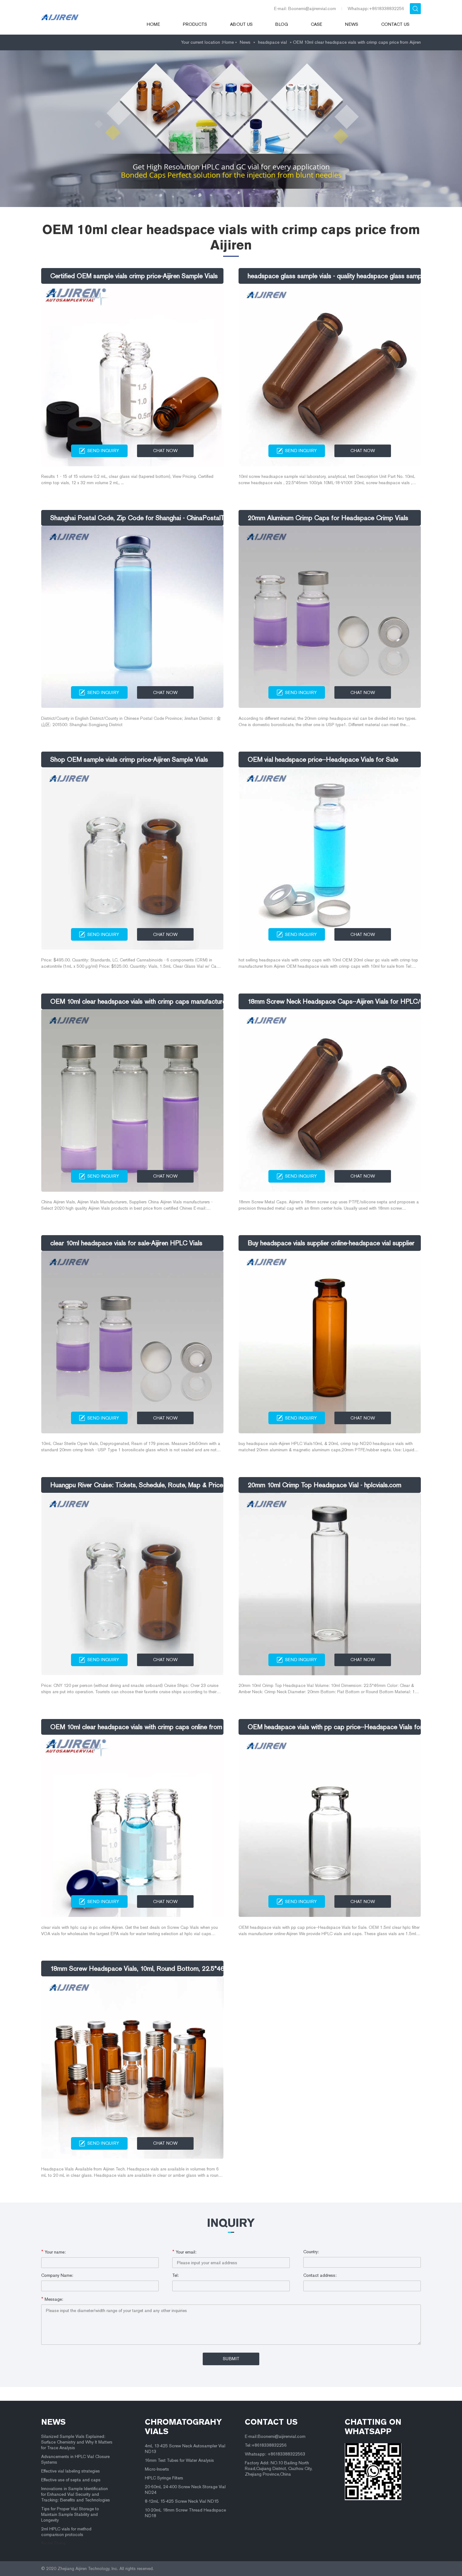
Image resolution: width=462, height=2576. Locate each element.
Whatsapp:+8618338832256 (376, 9)
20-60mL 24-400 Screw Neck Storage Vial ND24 (185, 2490)
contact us (271, 2422)
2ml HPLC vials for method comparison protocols (66, 2532)
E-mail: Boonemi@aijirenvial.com (305, 9)
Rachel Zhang (53, 2543)
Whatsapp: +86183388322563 (275, 2454)
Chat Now (165, 451)
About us (241, 24)
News (352, 24)
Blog (282, 24)
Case (316, 24)
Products (195, 24)
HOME (153, 24)
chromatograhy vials (183, 2427)
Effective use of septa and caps (71, 2480)
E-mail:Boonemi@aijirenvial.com (275, 2436)
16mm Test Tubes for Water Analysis (179, 2460)
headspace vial (272, 42)
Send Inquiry (103, 451)
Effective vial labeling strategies (71, 2471)
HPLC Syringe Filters (164, 2478)
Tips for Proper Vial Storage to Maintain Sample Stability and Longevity (70, 2514)
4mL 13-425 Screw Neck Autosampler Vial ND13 (185, 2449)
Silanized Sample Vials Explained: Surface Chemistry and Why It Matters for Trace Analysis (77, 2442)
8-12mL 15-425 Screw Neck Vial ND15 (182, 2501)
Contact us (395, 24)
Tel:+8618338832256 (266, 2445)
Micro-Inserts (157, 2469)
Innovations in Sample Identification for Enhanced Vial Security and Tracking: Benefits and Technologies (76, 2494)
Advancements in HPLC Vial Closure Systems (75, 2459)
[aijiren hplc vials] (85, 17)
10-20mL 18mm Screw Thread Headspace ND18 (185, 2513)
